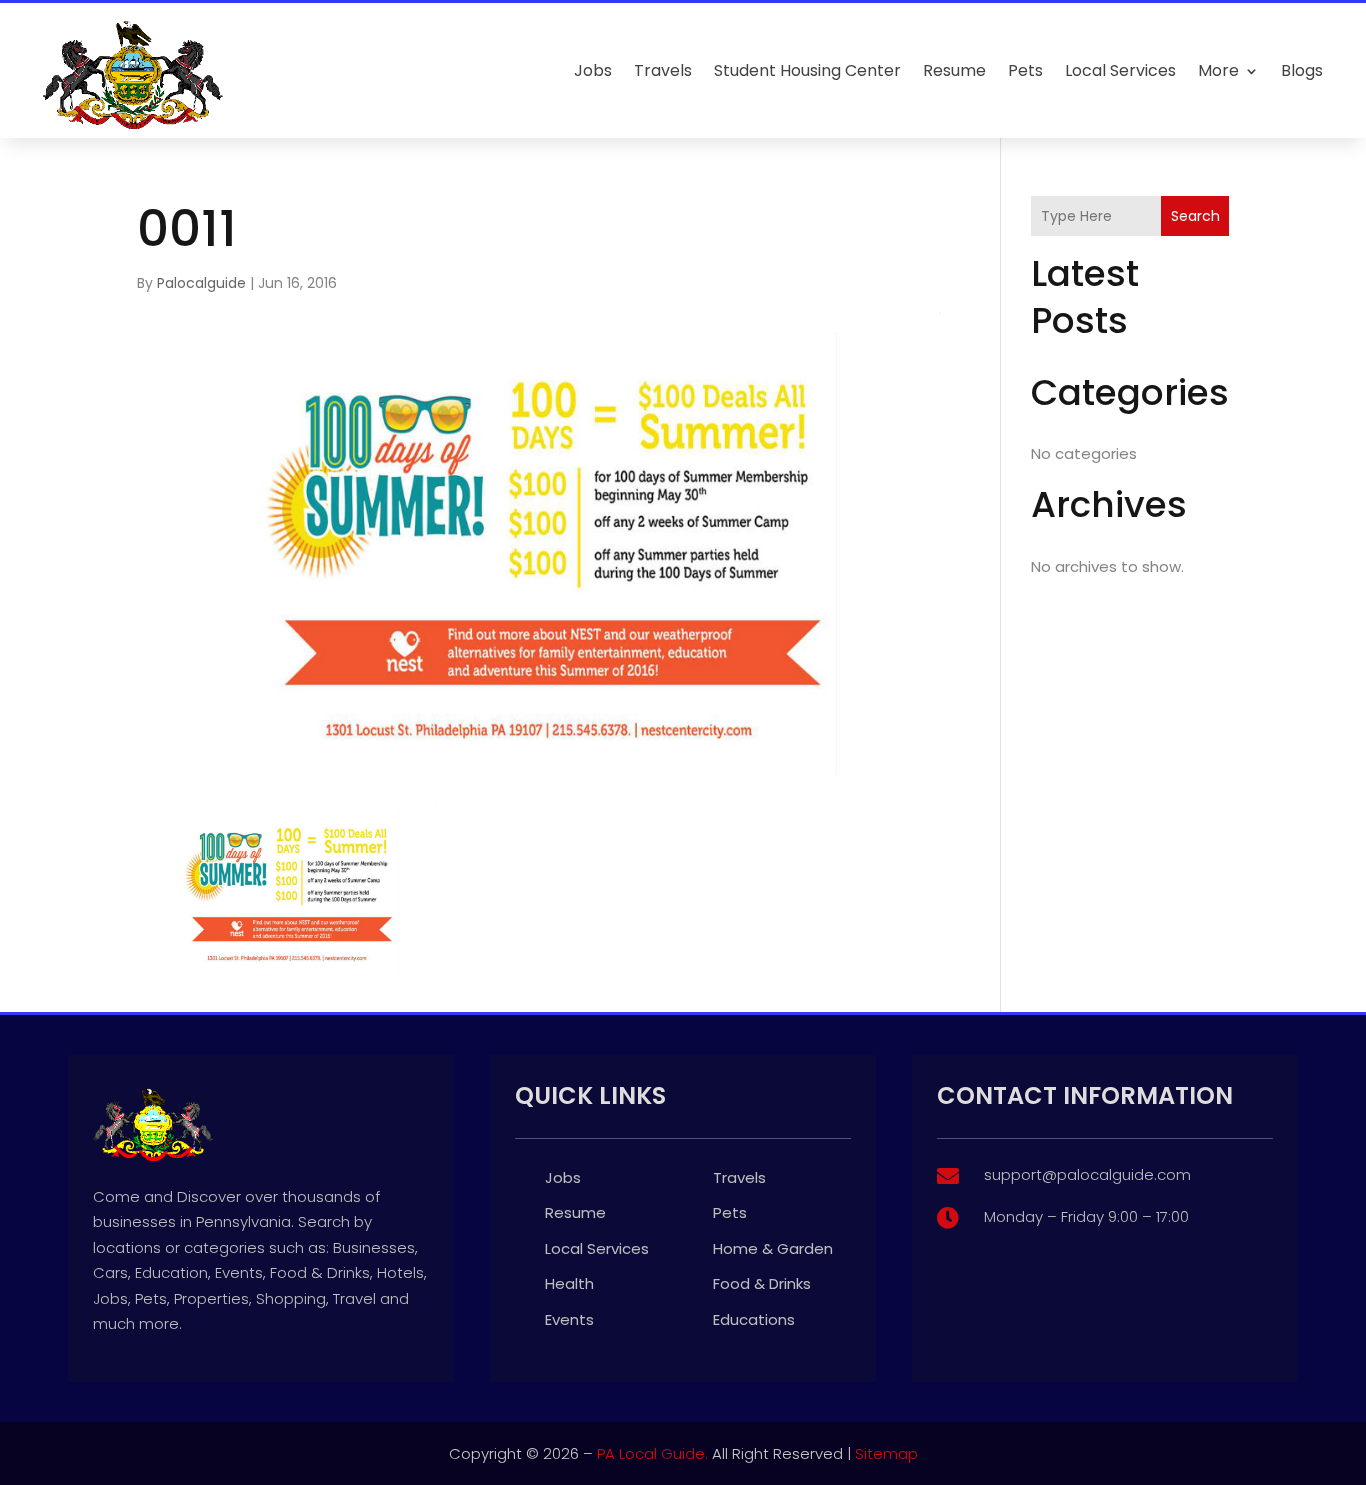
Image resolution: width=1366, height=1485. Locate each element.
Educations (754, 1319)
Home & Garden (773, 1248)
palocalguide (201, 283)
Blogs (1302, 70)
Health (569, 1283)
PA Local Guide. (652, 1453)
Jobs (593, 70)
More (1218, 70)
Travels (663, 70)
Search (1195, 216)
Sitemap (886, 1453)
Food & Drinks (762, 1283)
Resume (954, 70)
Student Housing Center (807, 70)
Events (569, 1319)
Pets (1025, 70)
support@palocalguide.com (1087, 1174)
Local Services (1120, 70)
